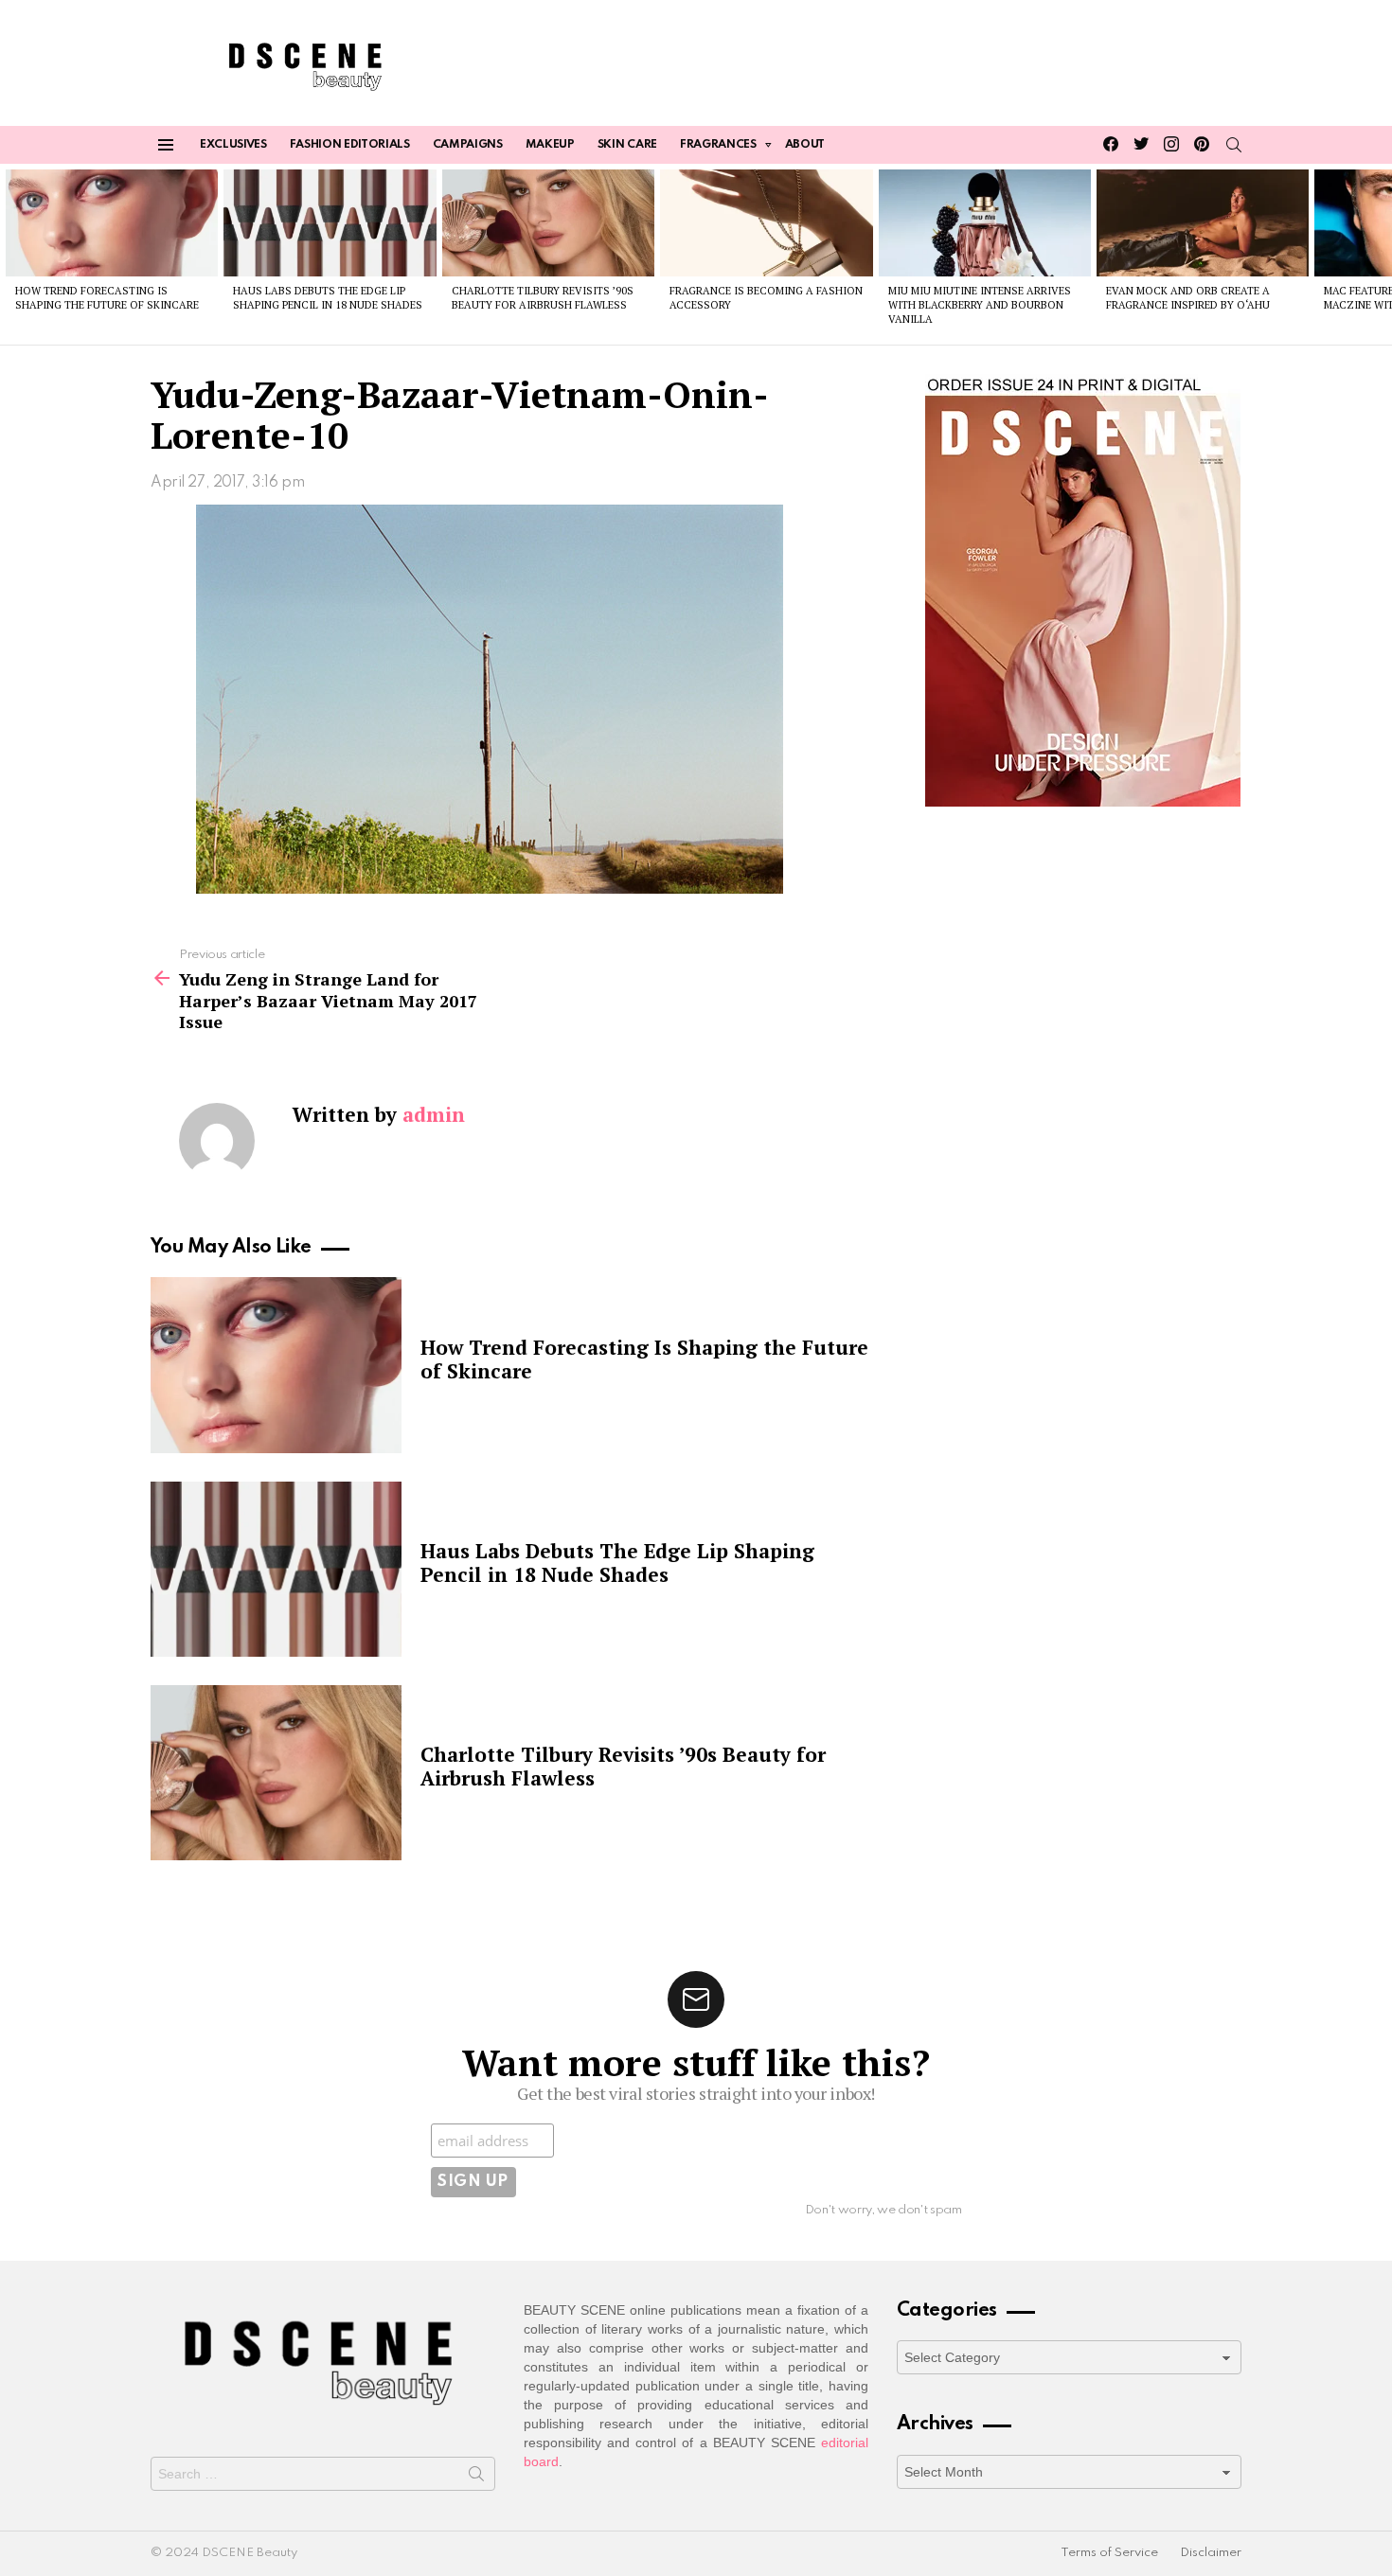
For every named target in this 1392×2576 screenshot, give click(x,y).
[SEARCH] (1234, 145)
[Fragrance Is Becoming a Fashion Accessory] (766, 222)
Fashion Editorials (350, 145)
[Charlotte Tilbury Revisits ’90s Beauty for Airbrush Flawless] (548, 222)
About (805, 145)
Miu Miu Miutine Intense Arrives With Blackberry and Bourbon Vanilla (980, 305)
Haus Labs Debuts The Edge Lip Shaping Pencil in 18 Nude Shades (328, 298)
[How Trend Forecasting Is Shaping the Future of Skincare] (112, 222)
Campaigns (468, 145)
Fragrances (718, 145)
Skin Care (627, 145)
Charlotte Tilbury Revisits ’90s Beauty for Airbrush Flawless (543, 298)
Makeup (550, 145)
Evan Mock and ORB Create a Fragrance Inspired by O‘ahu (1188, 298)
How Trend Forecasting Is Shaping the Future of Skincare (107, 298)
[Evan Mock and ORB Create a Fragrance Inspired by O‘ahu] (1203, 222)
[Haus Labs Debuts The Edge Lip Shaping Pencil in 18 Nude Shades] (330, 222)
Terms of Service (1109, 2553)
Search (476, 2478)
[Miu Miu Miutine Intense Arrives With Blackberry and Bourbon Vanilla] (985, 222)
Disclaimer (1211, 2553)
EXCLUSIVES (233, 145)
